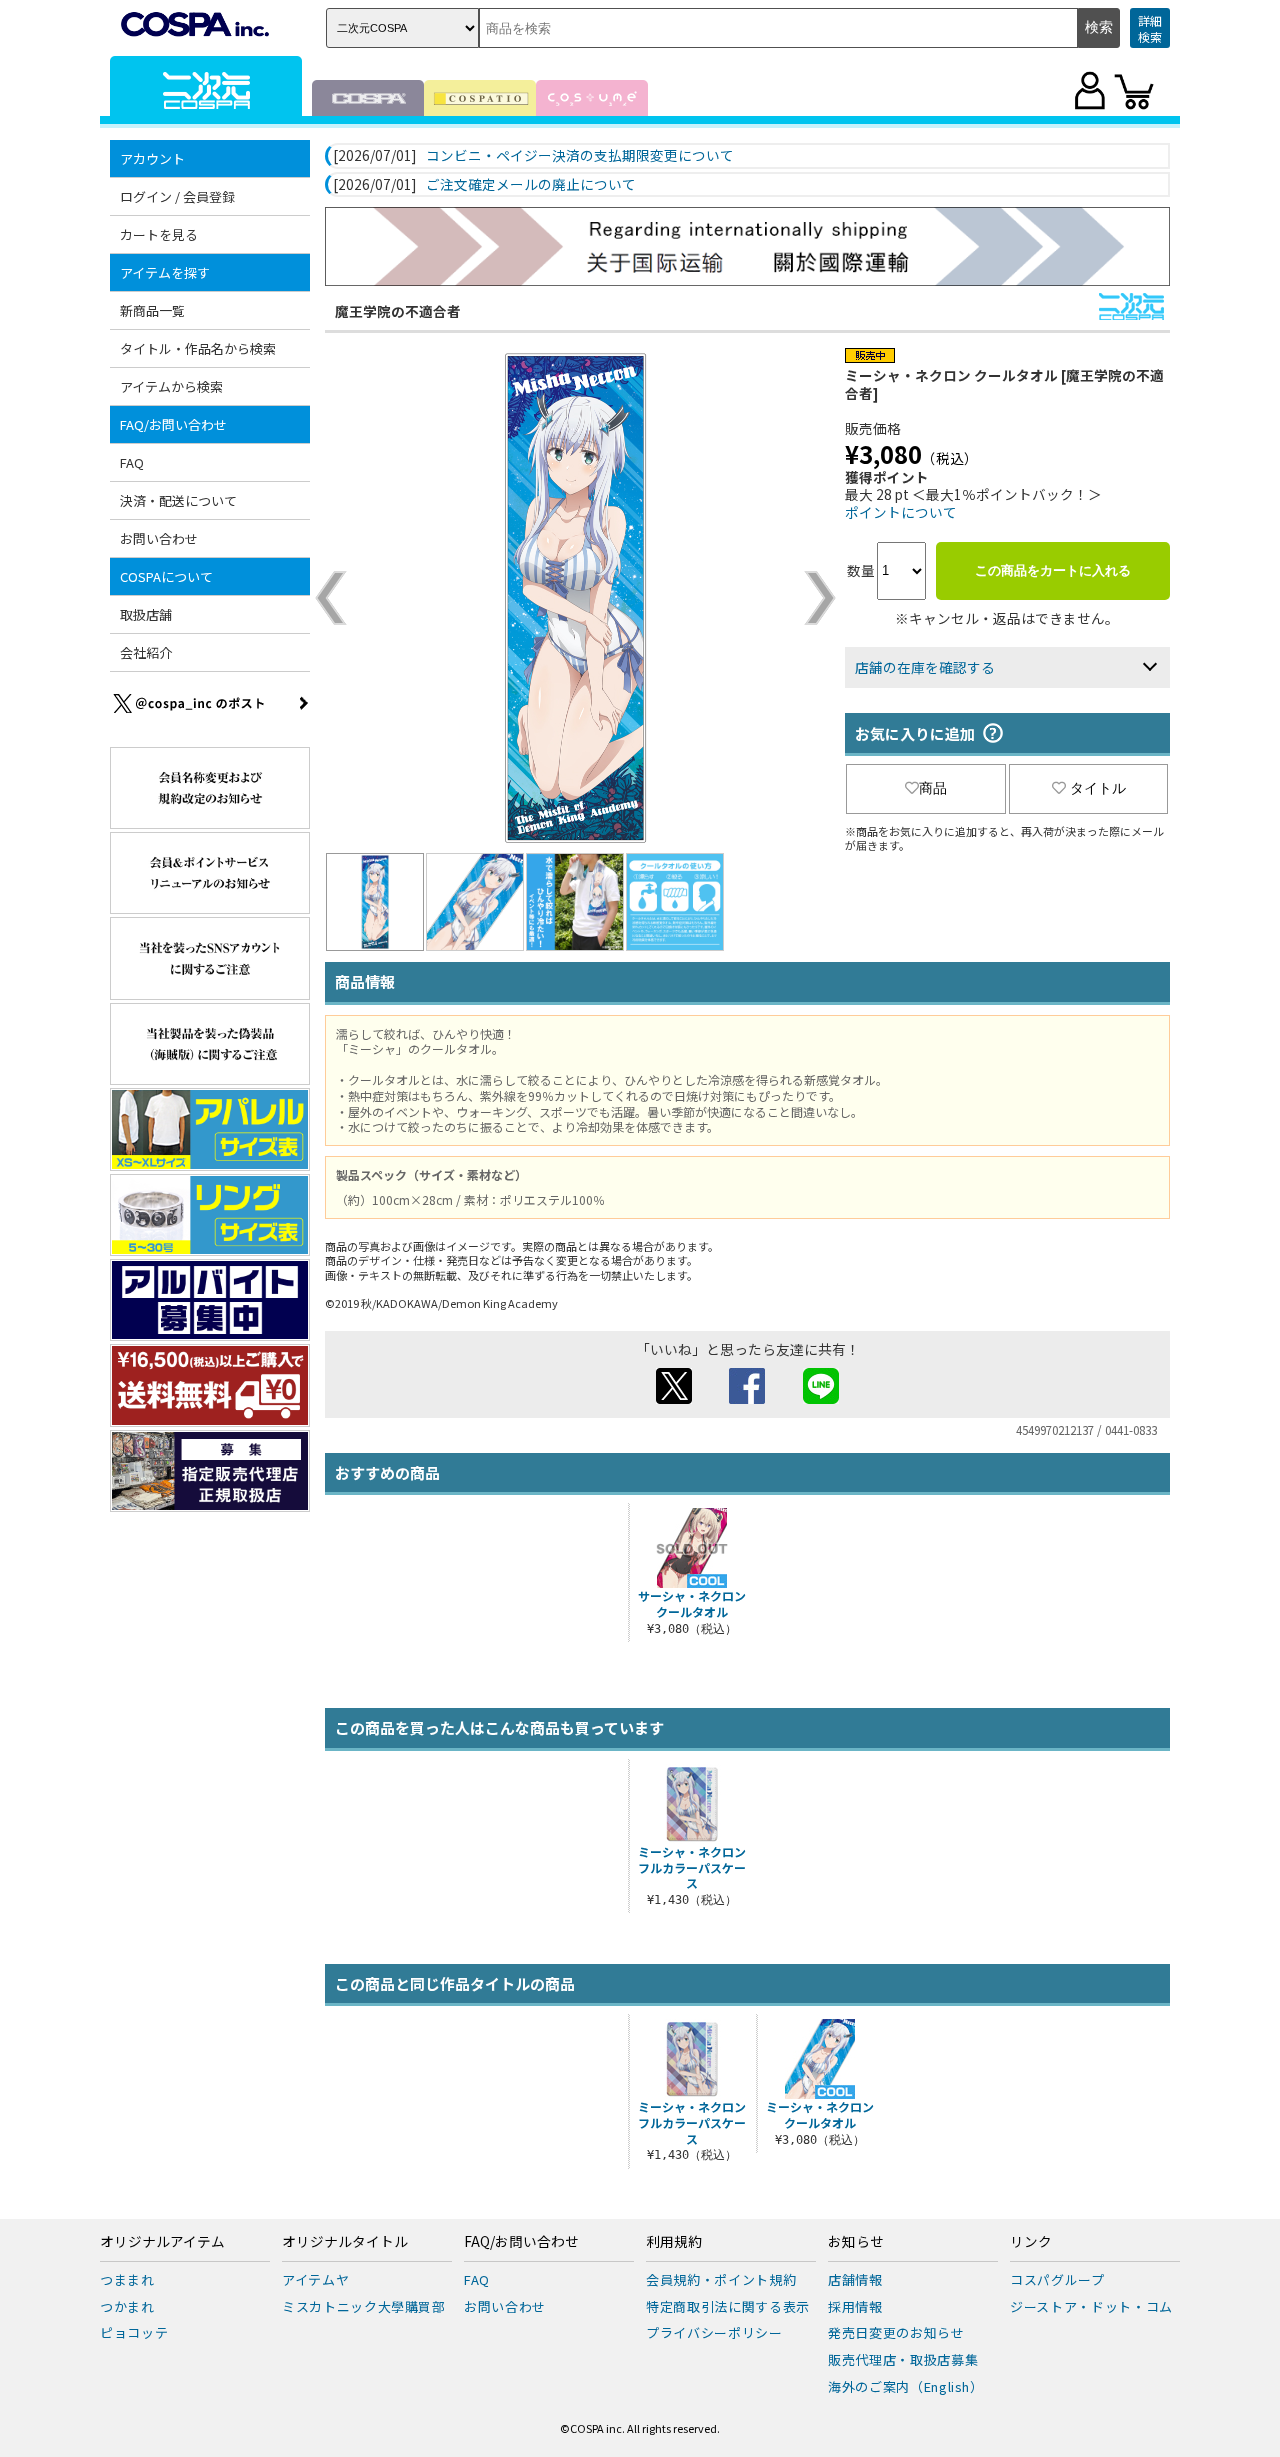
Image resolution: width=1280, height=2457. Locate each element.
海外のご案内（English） (906, 2386)
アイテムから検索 (171, 386)
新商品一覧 (152, 310)
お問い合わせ (159, 538)
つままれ (127, 2279)
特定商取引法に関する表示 (728, 2306)
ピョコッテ (134, 2332)
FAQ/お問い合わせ (521, 2242)
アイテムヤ (315, 2279)
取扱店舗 (146, 614)
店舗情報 (855, 2279)
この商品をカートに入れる (1053, 570)
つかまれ (127, 2306)
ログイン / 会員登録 (177, 196)
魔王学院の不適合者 (398, 311)
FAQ (132, 462)
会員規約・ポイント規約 (721, 2279)
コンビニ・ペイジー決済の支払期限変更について (580, 156)
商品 (933, 788)
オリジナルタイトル (345, 2242)
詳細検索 (1150, 28)
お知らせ (856, 2242)
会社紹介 (146, 652)
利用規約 (674, 2242)
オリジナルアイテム (162, 2242)
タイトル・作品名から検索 (198, 348)
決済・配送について (178, 500)
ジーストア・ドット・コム (1091, 2306)
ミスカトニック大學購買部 (364, 2306)
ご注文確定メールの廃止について (531, 185)
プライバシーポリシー (714, 2332)
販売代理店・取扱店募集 (903, 2359)
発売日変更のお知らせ (896, 2332)
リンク (1031, 2242)
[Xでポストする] (674, 1398)
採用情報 (855, 2306)
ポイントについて (901, 512)
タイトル (1098, 788)
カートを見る (159, 234)
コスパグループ (1057, 2279)
